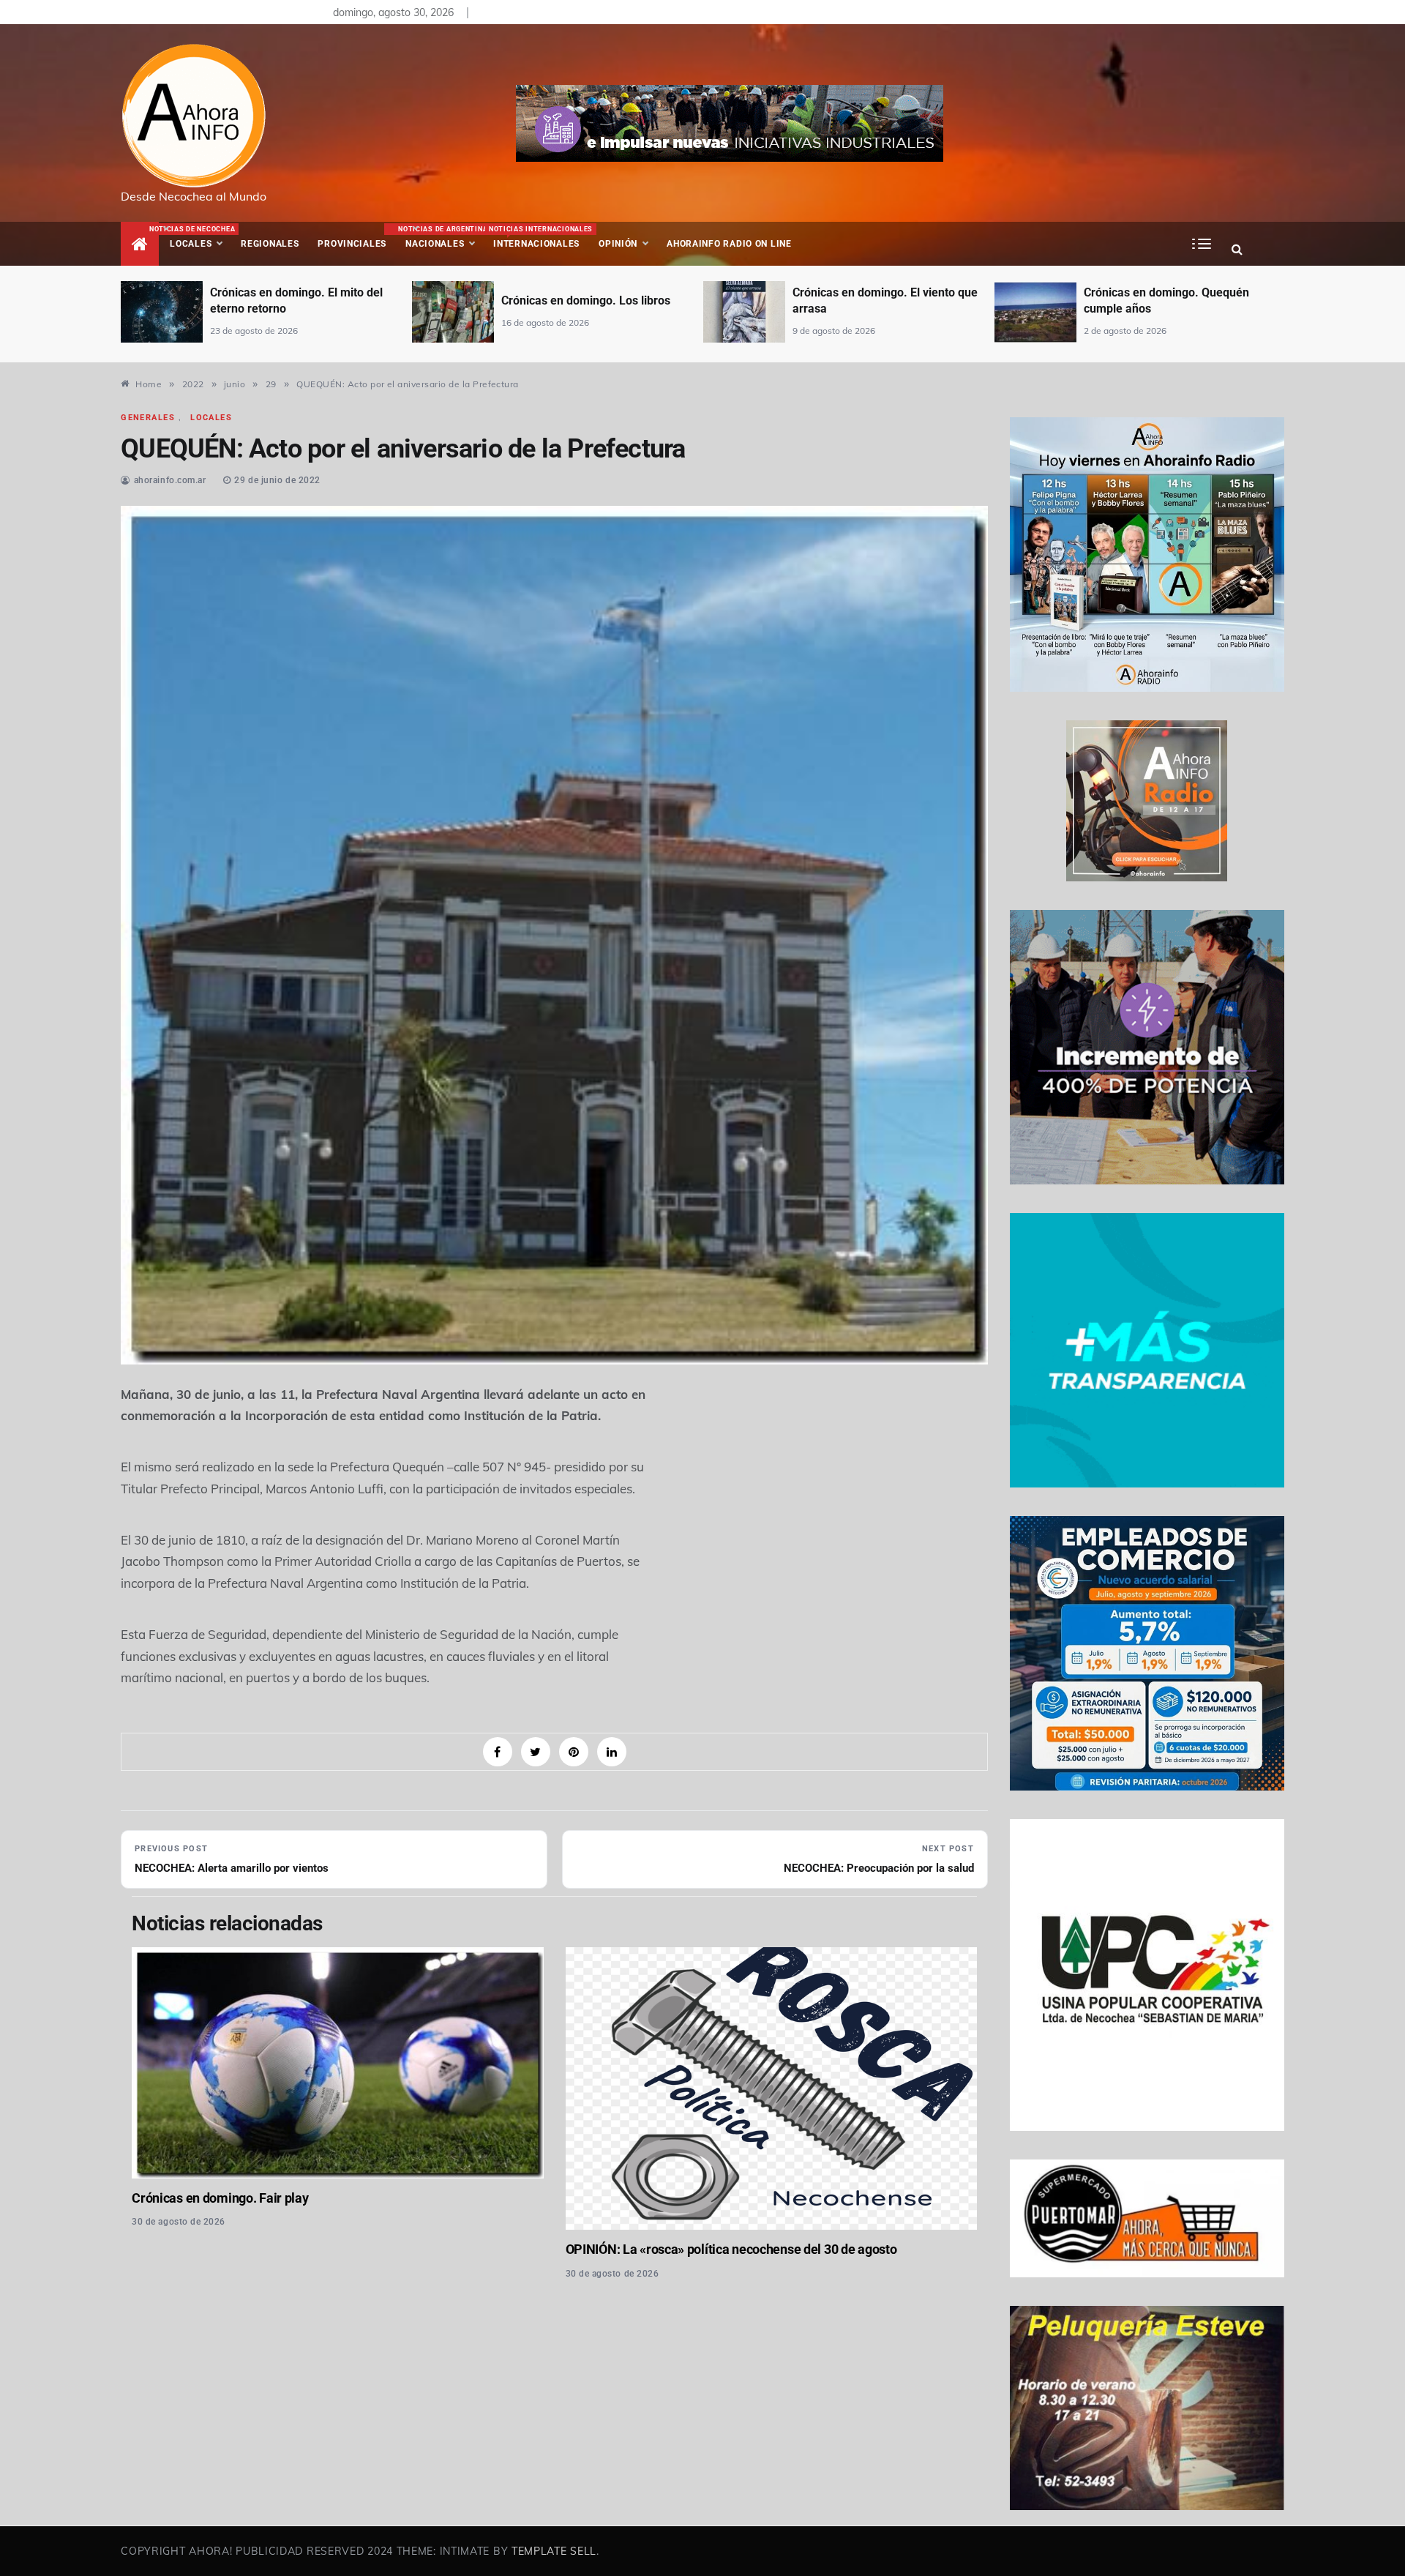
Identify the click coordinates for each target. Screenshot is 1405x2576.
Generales (148, 418)
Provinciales (352, 244)
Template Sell (554, 2551)
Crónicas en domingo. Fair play (220, 2198)
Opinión (618, 244)
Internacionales (539, 237)
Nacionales (441, 237)
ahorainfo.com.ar (170, 480)
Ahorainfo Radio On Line (729, 244)
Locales (201, 237)
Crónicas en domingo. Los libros (295, 300)
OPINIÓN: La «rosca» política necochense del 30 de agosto (731, 2249)
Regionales (270, 244)
